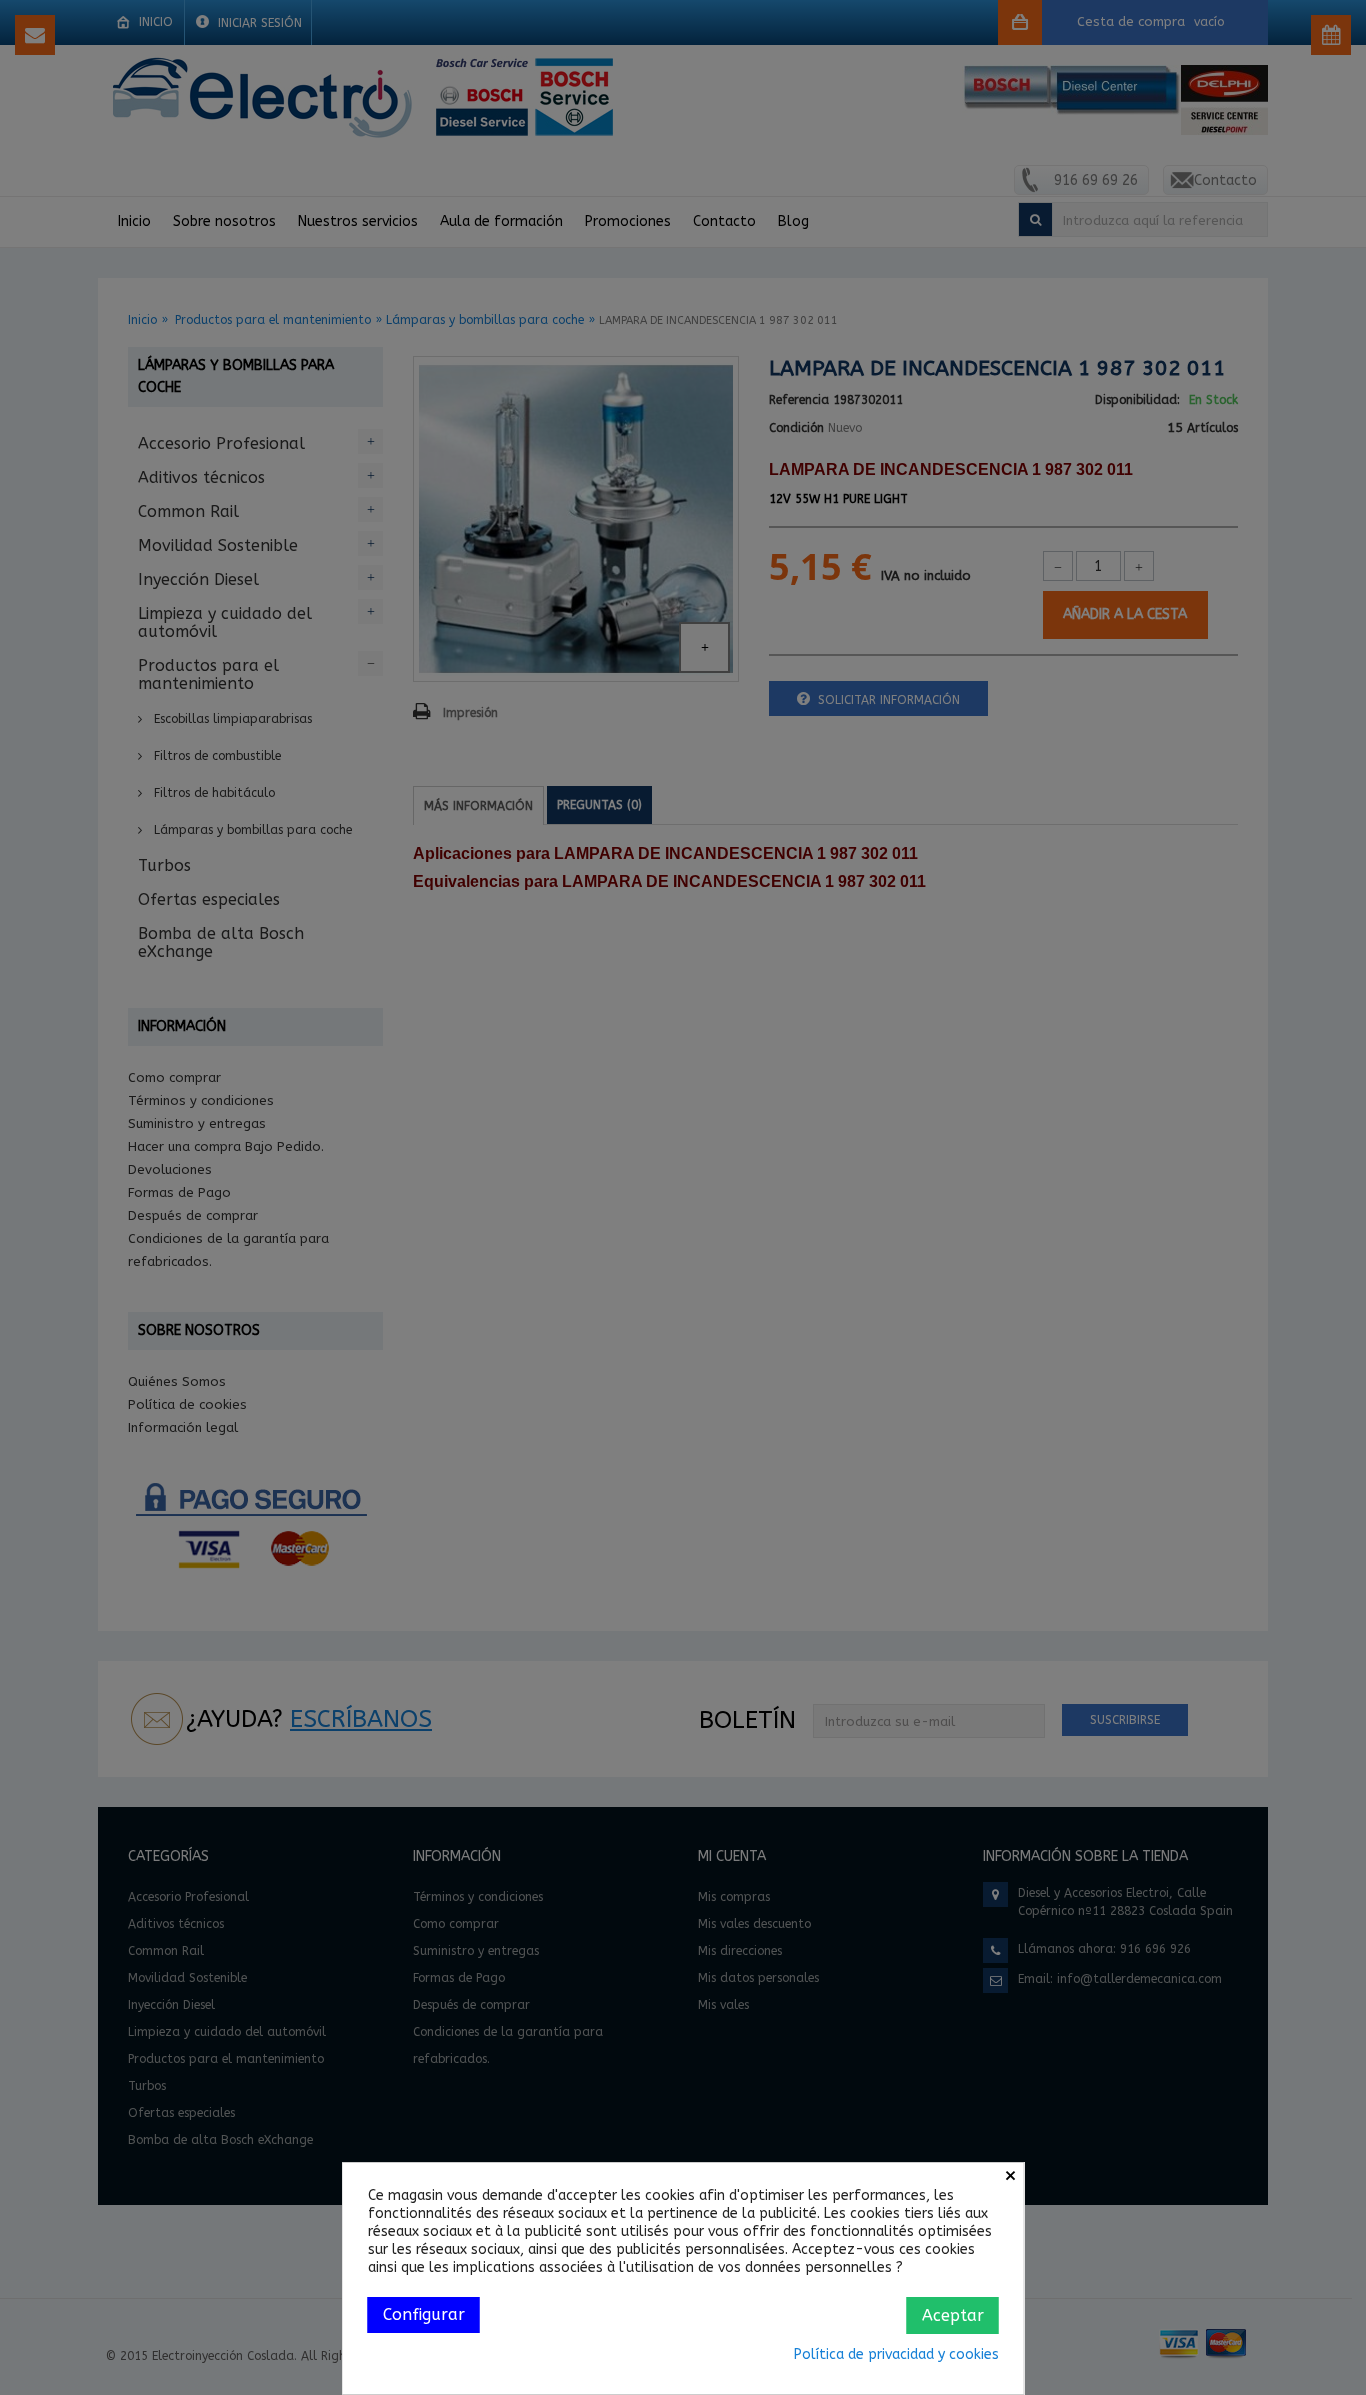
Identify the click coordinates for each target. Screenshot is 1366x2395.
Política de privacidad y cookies (896, 2354)
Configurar (424, 2314)
